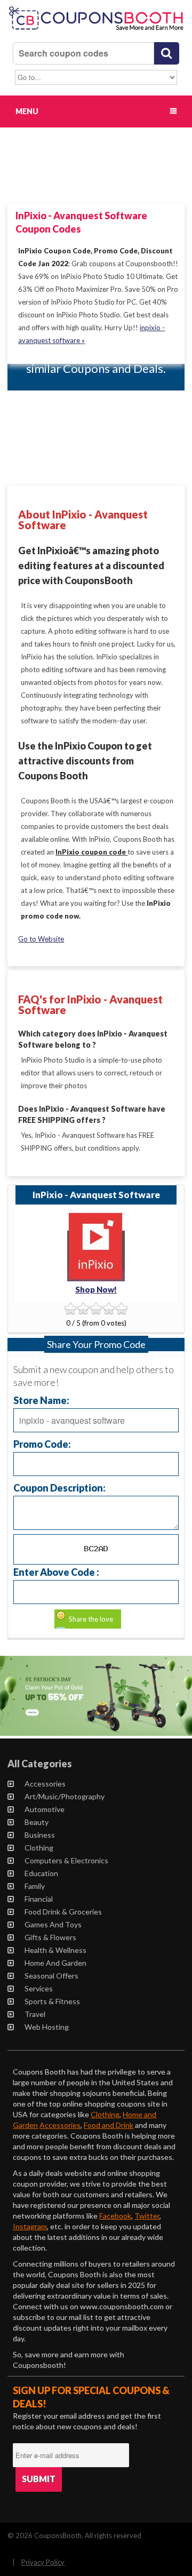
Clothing (39, 1848)
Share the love (91, 1619)
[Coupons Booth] (96, 31)
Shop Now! (96, 1289)
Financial (39, 1899)
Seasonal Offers (51, 1976)
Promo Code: (42, 1444)
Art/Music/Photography (65, 1796)
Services (39, 1988)
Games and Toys (53, 1924)
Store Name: (41, 1400)
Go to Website (41, 939)
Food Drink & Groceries (63, 1912)
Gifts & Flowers (50, 1937)
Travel (35, 2014)
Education (41, 1873)
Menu (27, 111)
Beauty (37, 1822)
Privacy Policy (43, 2562)
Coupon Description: (59, 1488)
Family (35, 1886)
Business (40, 1835)
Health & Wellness (55, 1950)
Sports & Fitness (52, 2001)
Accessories (45, 1784)
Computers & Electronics (66, 1860)
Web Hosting (47, 2027)
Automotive (45, 1809)
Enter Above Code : (56, 1572)
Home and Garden (55, 1963)
